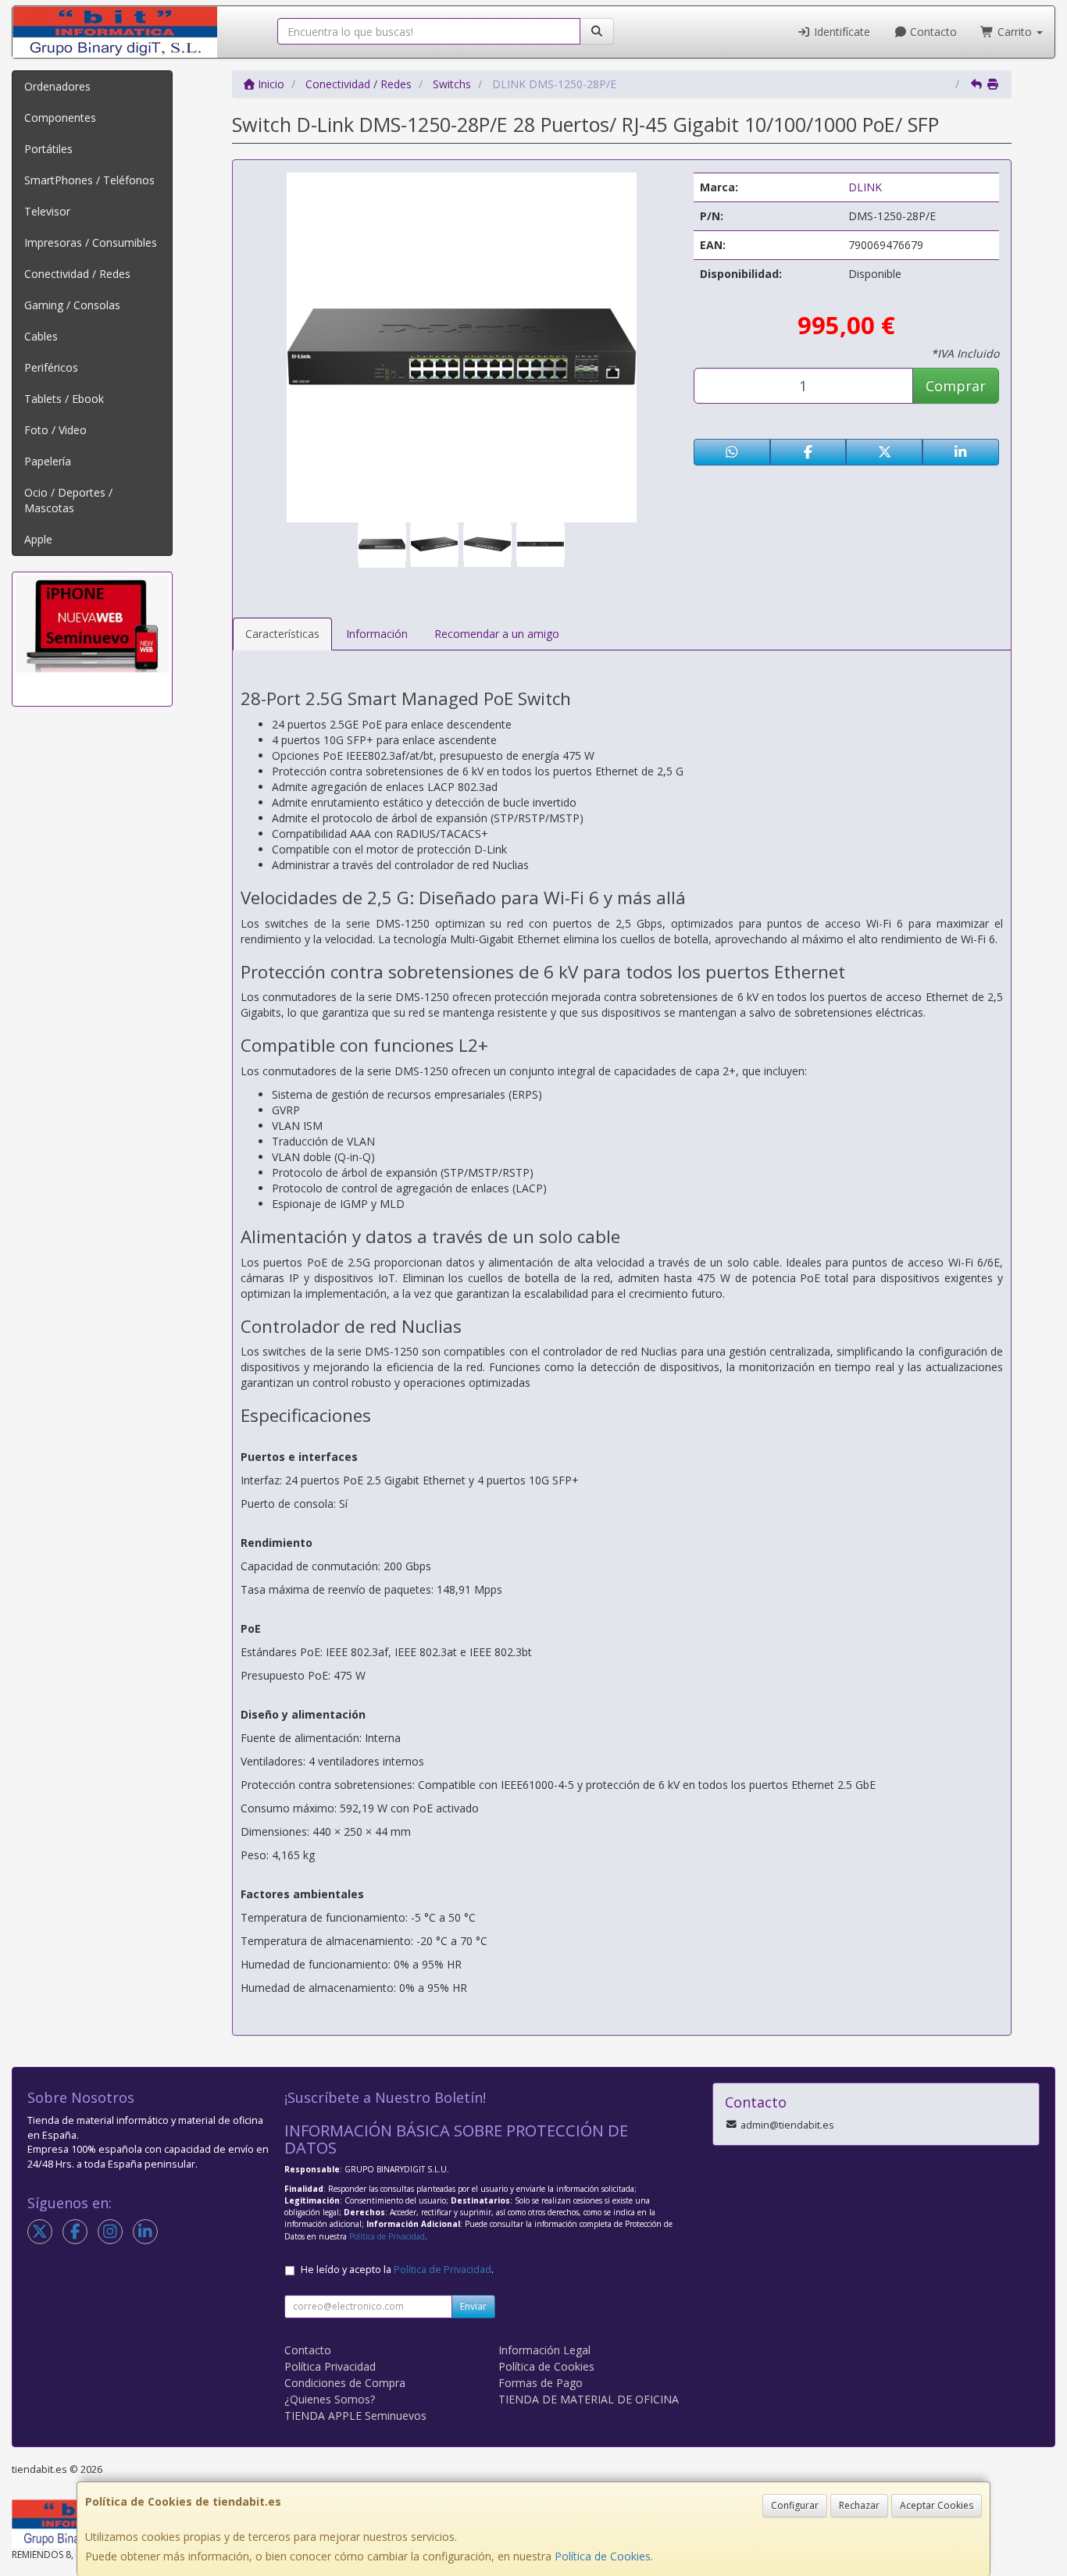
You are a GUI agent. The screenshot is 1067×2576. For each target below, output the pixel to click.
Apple (38, 539)
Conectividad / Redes (77, 274)
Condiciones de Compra (345, 2383)
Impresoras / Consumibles (91, 242)
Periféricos (51, 367)
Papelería (48, 461)
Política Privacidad (330, 2366)
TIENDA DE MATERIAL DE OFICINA (589, 2399)
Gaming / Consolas (72, 305)
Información (377, 634)
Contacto (932, 32)
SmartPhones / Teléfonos (89, 180)
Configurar (795, 2505)
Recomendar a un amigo (497, 634)
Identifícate (840, 32)
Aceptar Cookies (937, 2505)
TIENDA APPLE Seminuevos (355, 2416)
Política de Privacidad (387, 2236)
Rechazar (859, 2505)
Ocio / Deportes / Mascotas (68, 500)
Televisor (47, 211)
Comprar (956, 386)
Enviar (473, 2306)
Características (282, 634)
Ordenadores (57, 86)
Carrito (1015, 32)
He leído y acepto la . (397, 2270)
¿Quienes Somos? (330, 2399)
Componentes (60, 118)
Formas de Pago (541, 2383)
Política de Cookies (603, 2556)
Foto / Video (55, 430)
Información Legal (544, 2350)
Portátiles (48, 149)
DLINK (865, 187)
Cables (41, 336)
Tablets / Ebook (64, 399)
